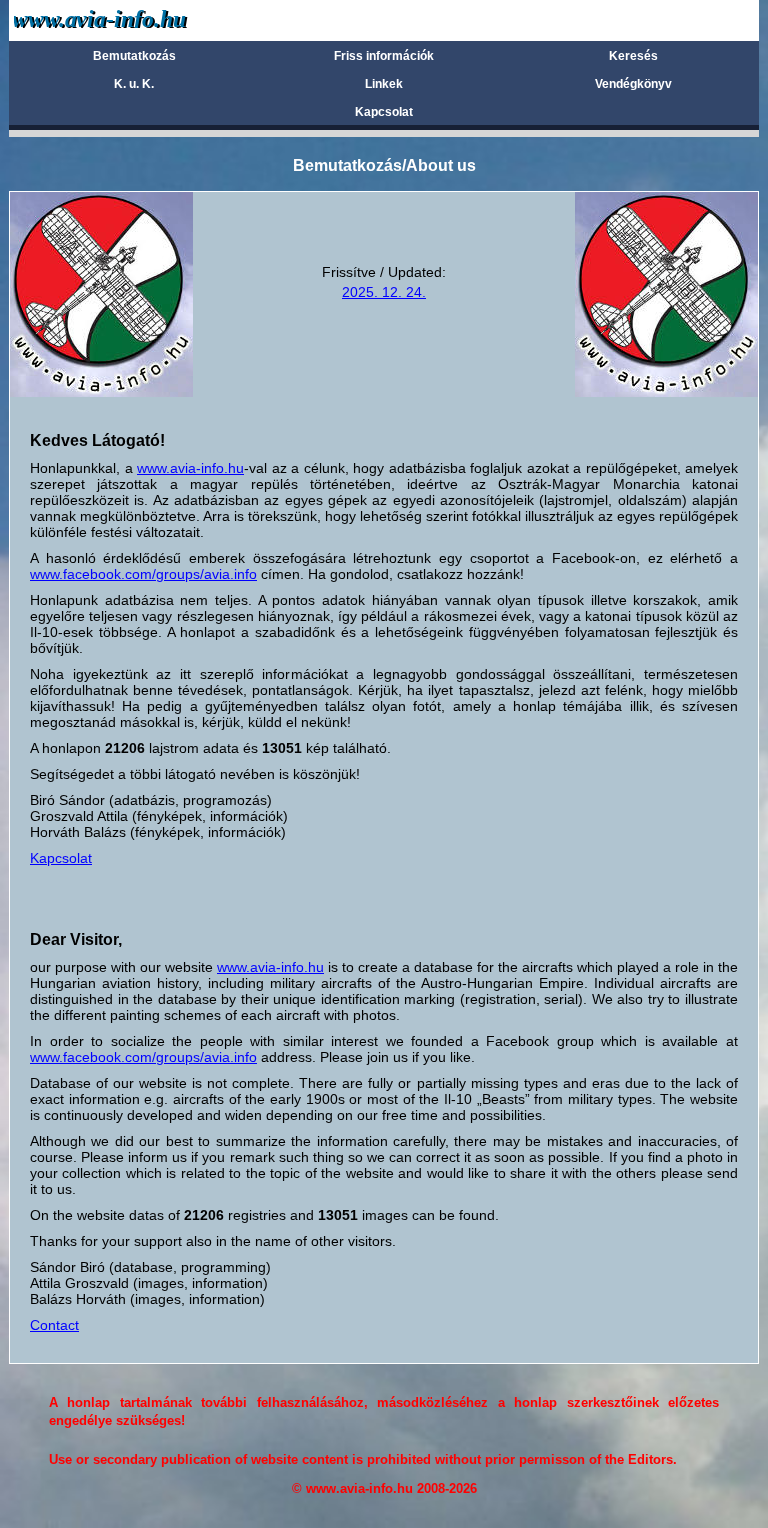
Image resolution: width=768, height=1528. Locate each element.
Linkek (384, 84)
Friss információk (384, 56)
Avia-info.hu (135, 19)
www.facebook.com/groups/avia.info (143, 574)
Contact (54, 1325)
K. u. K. (134, 84)
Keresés (633, 56)
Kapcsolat (384, 112)
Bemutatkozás (134, 56)
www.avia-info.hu (190, 468)
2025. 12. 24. (384, 292)
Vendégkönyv (633, 84)
